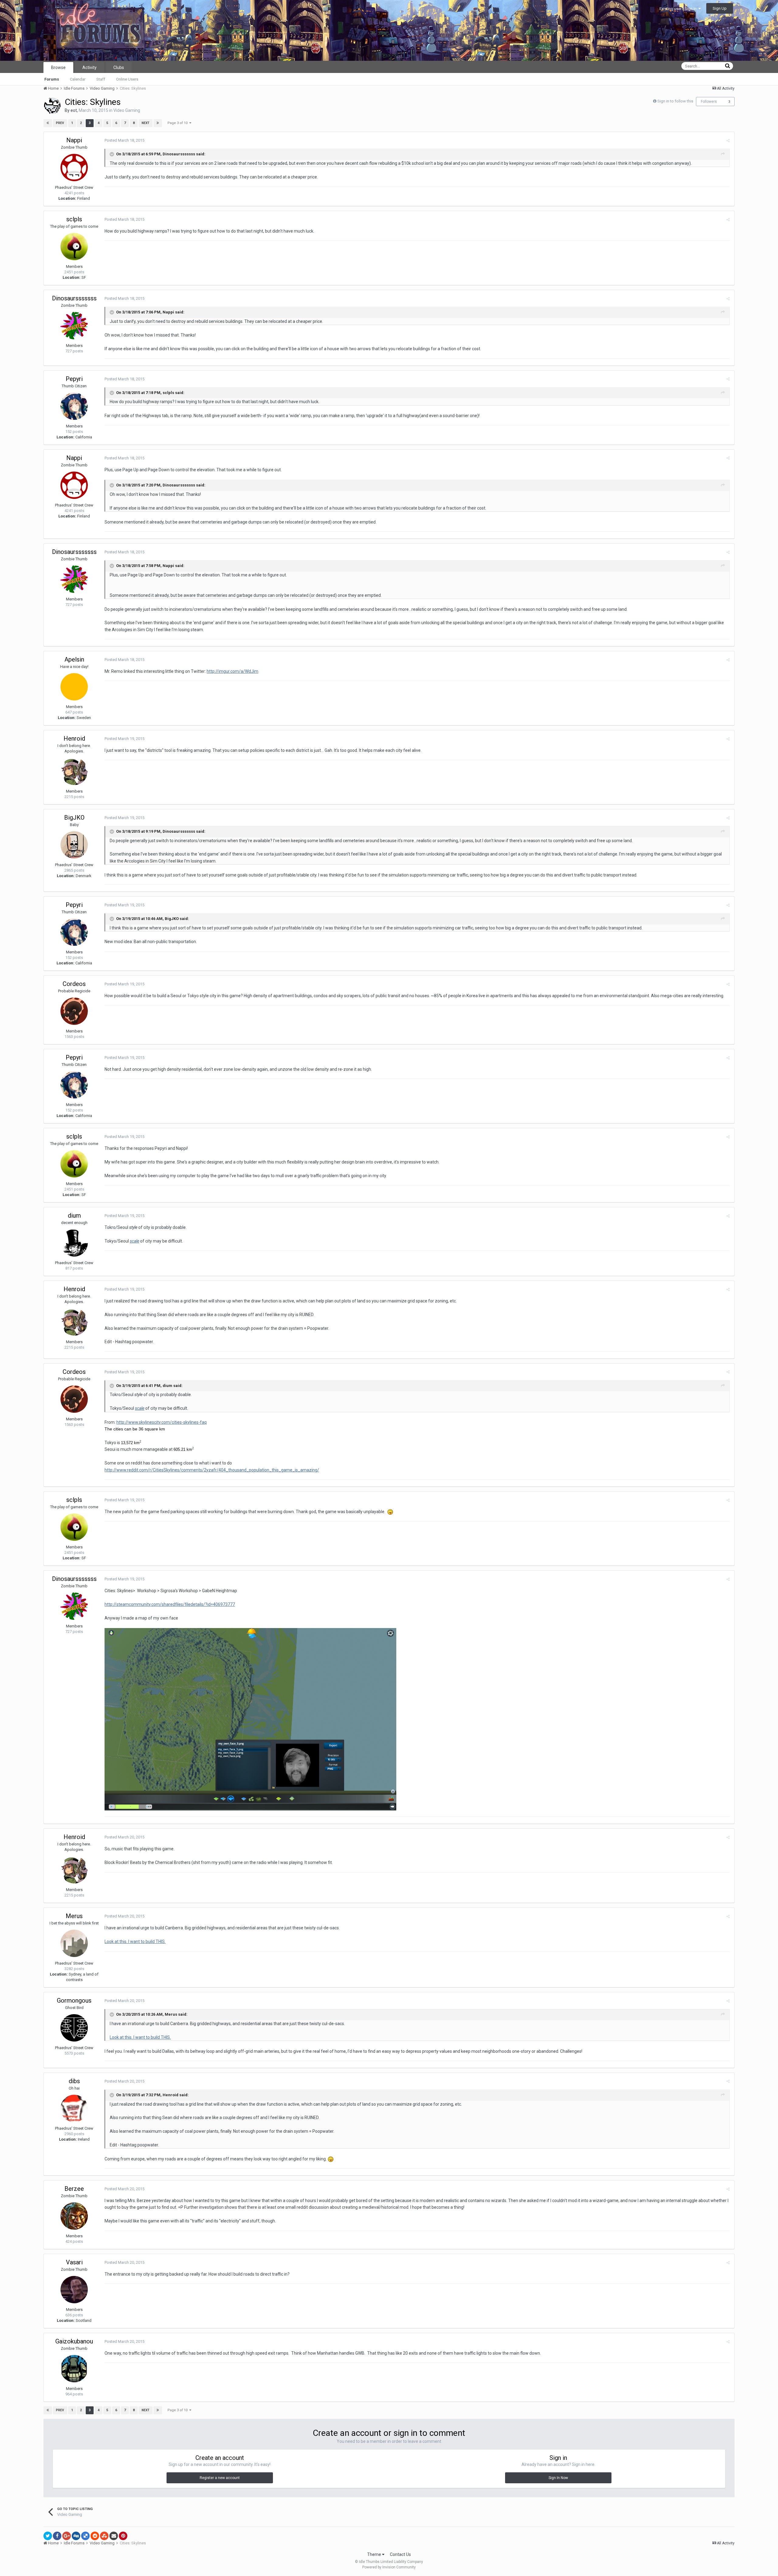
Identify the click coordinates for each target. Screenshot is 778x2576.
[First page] (48, 123)
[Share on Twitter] (48, 2536)
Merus (74, 1916)
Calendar (78, 79)
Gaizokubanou (74, 2341)
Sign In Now (558, 2478)
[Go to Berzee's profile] (74, 2216)
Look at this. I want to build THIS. (135, 1942)
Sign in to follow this (675, 101)
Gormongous (74, 2000)
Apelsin (74, 659)
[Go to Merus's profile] (74, 1943)
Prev (60, 123)
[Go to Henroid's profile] (74, 771)
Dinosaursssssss (74, 298)
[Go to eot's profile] (52, 106)
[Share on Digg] (76, 2536)
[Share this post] (728, 141)
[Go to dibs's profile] (74, 2108)
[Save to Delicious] (85, 2536)
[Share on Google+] (67, 2536)
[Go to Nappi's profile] (74, 168)
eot (74, 110)
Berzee (74, 2189)
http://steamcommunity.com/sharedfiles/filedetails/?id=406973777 (170, 1604)
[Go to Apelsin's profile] (74, 687)
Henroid (74, 738)
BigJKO (74, 818)
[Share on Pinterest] (123, 2536)
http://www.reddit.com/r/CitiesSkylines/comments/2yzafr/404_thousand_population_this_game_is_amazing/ (212, 1470)
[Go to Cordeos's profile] (74, 1011)
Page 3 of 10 (178, 123)
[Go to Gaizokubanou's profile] (74, 2369)
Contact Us (400, 2554)
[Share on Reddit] (95, 2536)
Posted (124, 140)
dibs (74, 2081)
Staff (101, 79)
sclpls (74, 219)
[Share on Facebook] (57, 2536)
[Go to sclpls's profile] (74, 247)
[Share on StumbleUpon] (104, 2536)
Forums (52, 79)
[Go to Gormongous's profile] (74, 2028)
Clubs (119, 67)
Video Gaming (127, 110)
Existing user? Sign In (679, 9)
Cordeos (74, 984)
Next (146, 123)
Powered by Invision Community (389, 2567)
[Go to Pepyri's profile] (74, 406)
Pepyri (74, 379)
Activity (90, 67)
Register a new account (220, 2478)
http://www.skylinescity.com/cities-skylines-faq (162, 1422)
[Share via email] (114, 2536)
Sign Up (720, 8)
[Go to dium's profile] (74, 1243)
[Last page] (158, 123)
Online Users (127, 79)
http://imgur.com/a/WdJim (232, 671)
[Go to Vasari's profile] (74, 2290)
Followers (709, 102)
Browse (58, 67)
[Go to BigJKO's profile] (74, 845)
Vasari (74, 2262)
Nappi (74, 140)
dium (74, 1215)
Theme (375, 2554)
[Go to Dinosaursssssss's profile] (74, 326)
